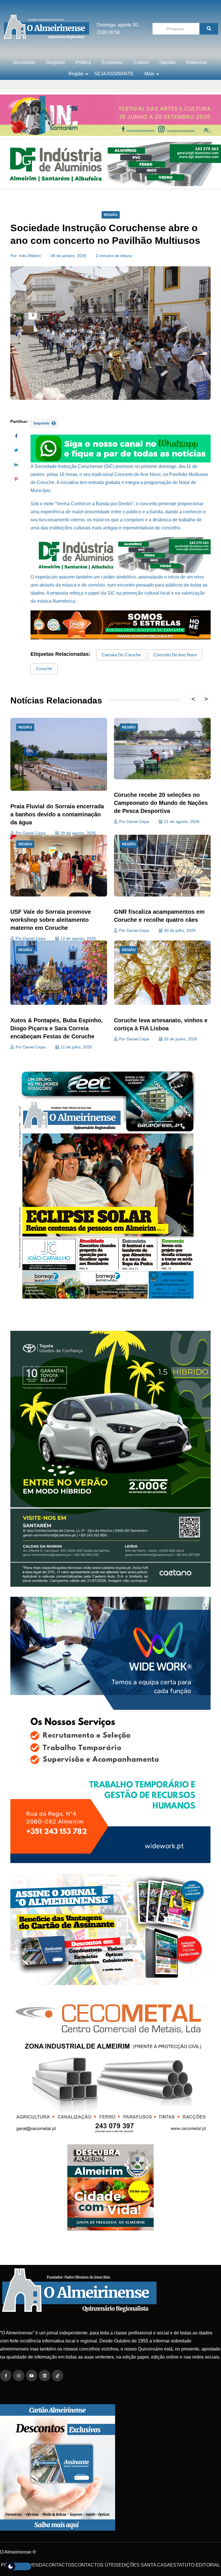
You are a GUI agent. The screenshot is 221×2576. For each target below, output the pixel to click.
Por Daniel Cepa (31, 833)
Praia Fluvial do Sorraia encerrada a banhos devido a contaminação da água (57, 814)
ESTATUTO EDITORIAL (195, 2565)
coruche (44, 669)
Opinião (167, 62)
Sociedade (24, 62)
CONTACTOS (60, 2565)
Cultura (141, 62)
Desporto (55, 62)
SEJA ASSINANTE (114, 74)
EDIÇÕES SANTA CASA (144, 2565)
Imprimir (42, 423)
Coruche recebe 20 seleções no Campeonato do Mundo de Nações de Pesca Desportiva (161, 803)
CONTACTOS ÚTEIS (97, 2565)
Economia (112, 62)
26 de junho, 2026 (181, 1039)
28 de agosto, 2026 (78, 833)
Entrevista (197, 62)
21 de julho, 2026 (76, 1047)
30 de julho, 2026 (180, 930)
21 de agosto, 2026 (182, 822)
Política (83, 62)
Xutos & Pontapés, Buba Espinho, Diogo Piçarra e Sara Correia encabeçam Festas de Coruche (57, 1028)
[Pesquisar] (209, 29)
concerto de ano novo (175, 655)
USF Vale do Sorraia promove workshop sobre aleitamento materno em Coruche (51, 920)
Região (76, 74)
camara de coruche (121, 655)
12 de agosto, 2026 (78, 938)
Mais (149, 74)
